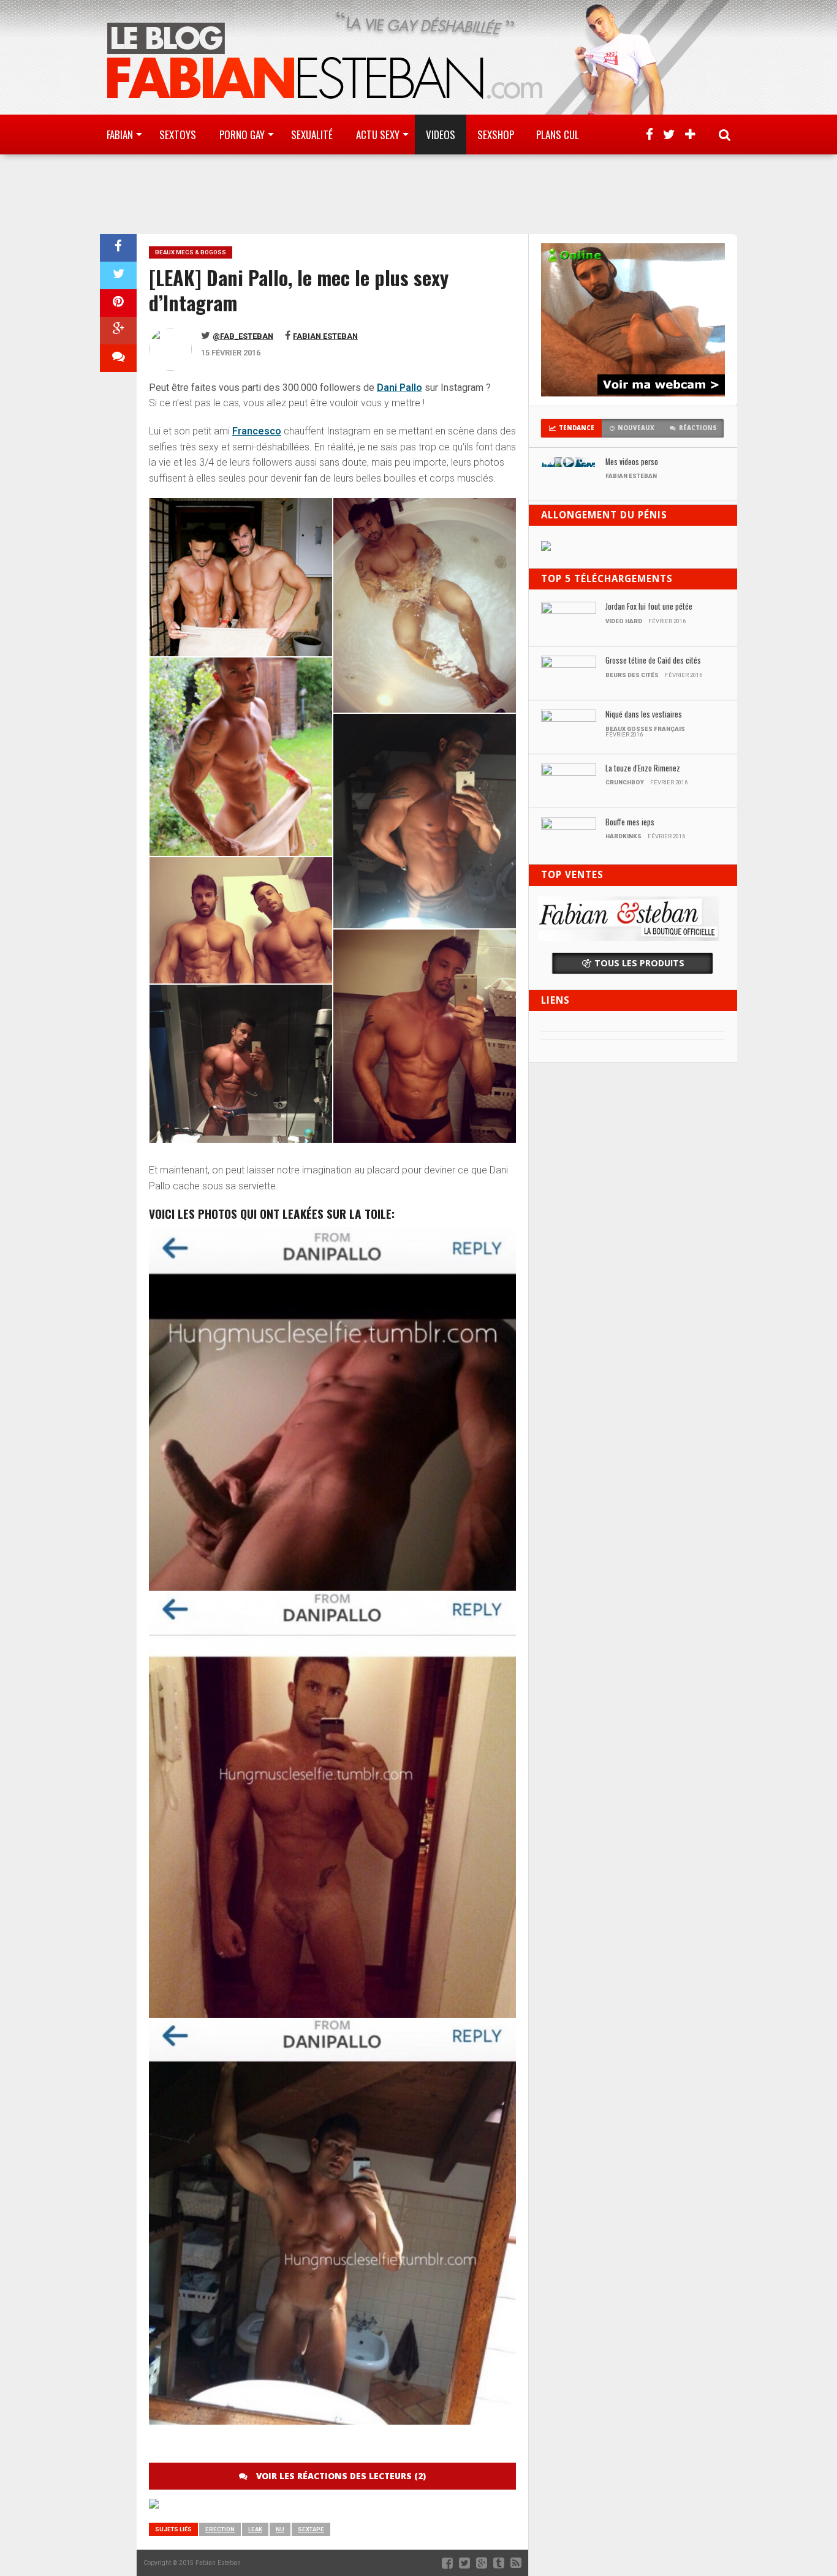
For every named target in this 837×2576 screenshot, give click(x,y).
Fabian (120, 134)
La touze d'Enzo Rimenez (643, 769)
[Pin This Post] (118, 303)
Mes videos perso (632, 462)
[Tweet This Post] (118, 275)
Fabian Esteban (325, 336)
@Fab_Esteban (243, 336)
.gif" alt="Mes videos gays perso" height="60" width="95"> (568, 465)
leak (255, 2529)
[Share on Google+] (118, 331)
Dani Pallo (400, 388)
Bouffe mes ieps (630, 823)
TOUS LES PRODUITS (639, 963)
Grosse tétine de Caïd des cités (653, 661)
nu (280, 2529)
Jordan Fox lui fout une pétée (649, 607)
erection (220, 2529)
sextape (311, 2529)
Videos (441, 134)
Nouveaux (636, 428)
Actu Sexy (378, 134)
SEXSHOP (496, 134)
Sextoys (178, 134)
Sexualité (312, 134)
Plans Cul (558, 134)
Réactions (698, 428)
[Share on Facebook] (118, 248)
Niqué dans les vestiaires (644, 715)
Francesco (257, 431)
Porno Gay (242, 134)
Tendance (577, 428)
